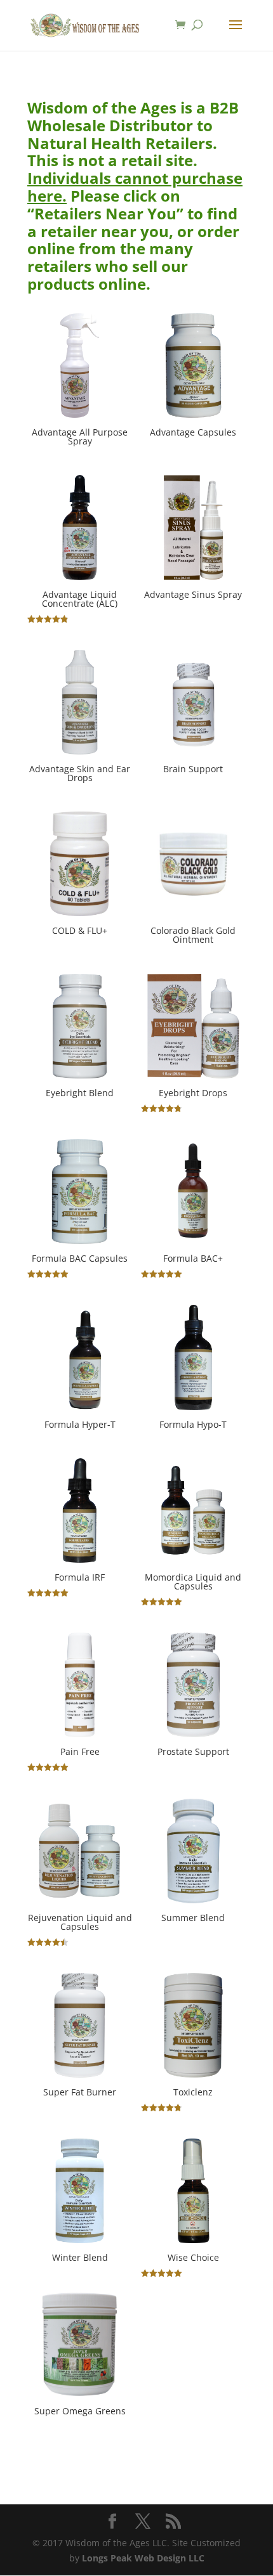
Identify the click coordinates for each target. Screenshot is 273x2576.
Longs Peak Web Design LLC (143, 2558)
